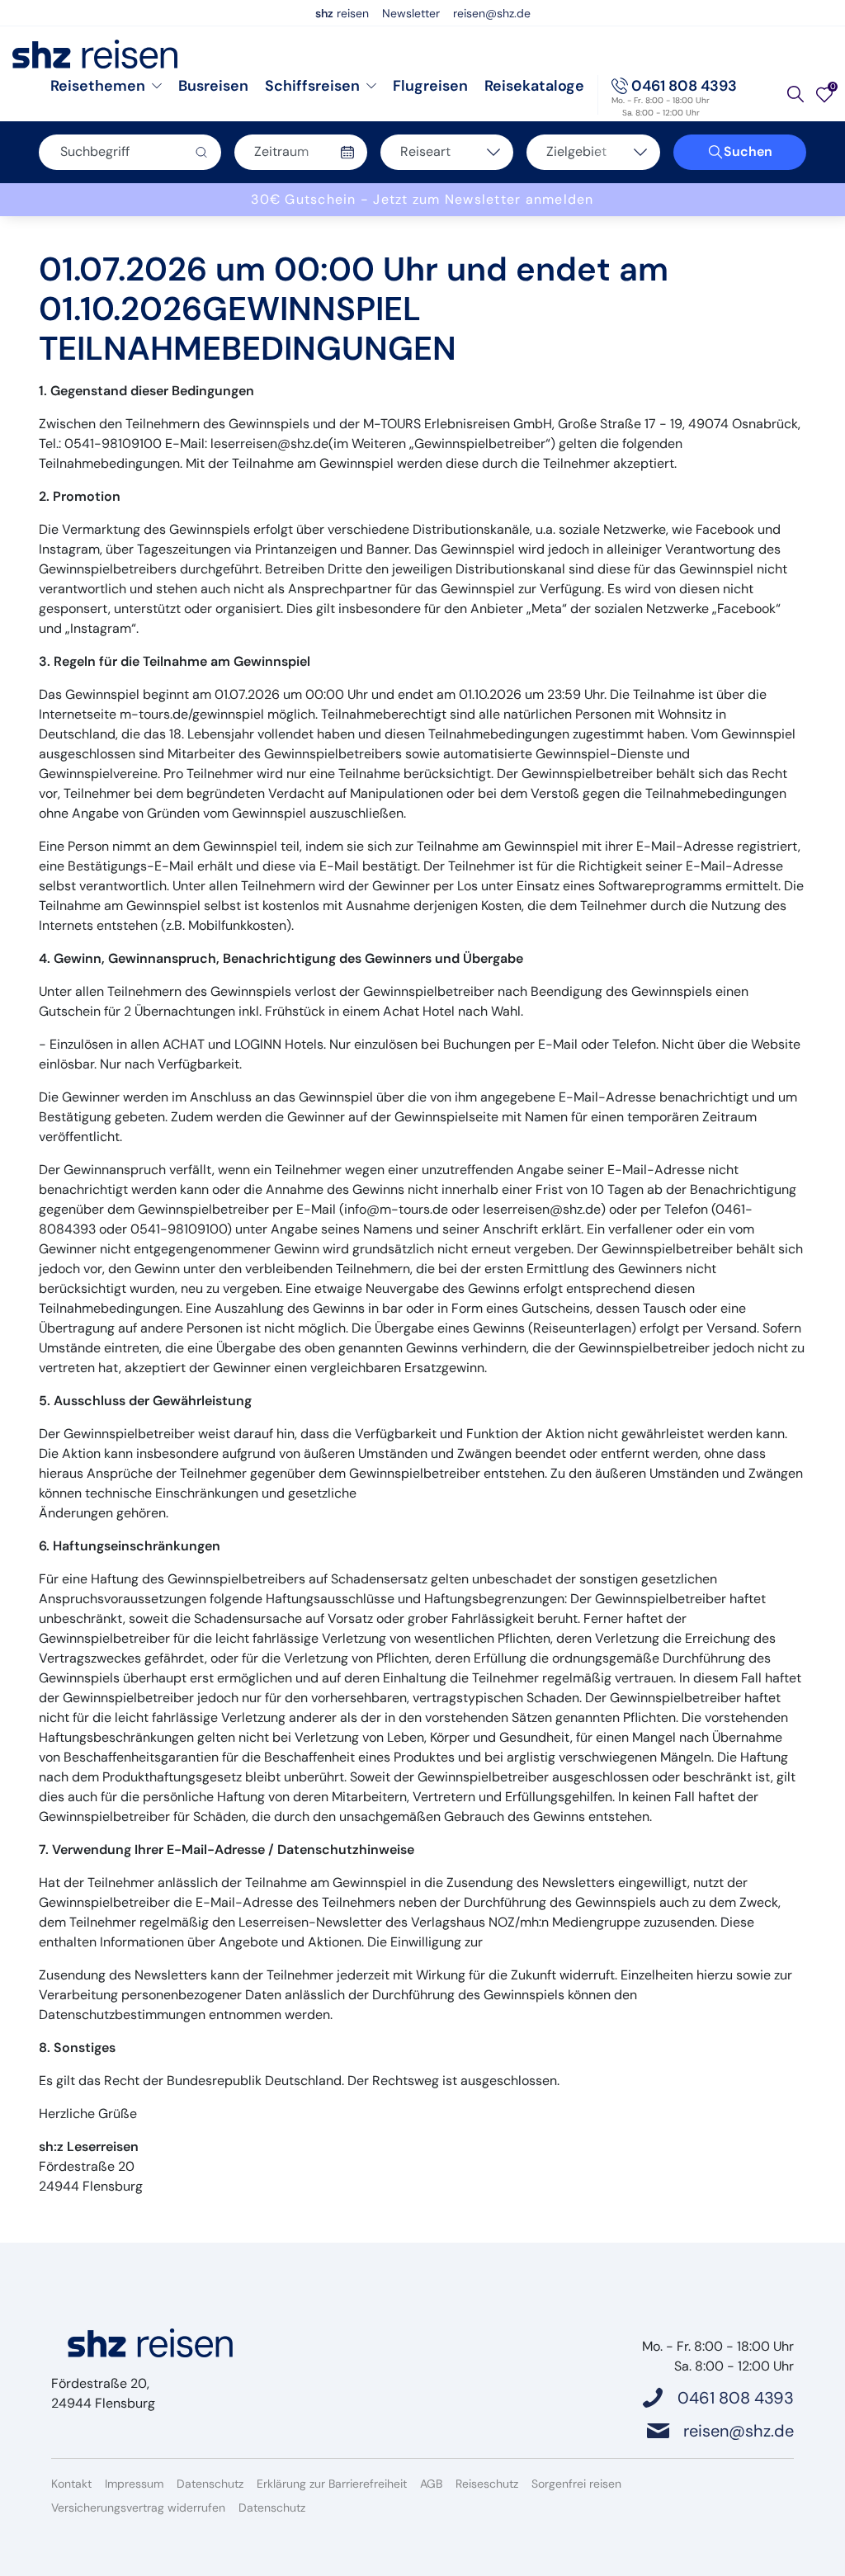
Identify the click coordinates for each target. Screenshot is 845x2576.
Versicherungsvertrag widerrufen (138, 2508)
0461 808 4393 (684, 86)
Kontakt (71, 2484)
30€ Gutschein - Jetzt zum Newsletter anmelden (422, 199)
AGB (431, 2484)
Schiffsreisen (312, 86)
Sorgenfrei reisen (576, 2484)
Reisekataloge (534, 86)
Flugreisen (430, 86)
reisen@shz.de (492, 13)
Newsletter (411, 13)
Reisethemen (98, 86)
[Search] (795, 94)
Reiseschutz (487, 2484)
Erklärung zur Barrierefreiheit (332, 2484)
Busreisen (213, 86)
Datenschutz (210, 2484)
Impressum (134, 2484)
